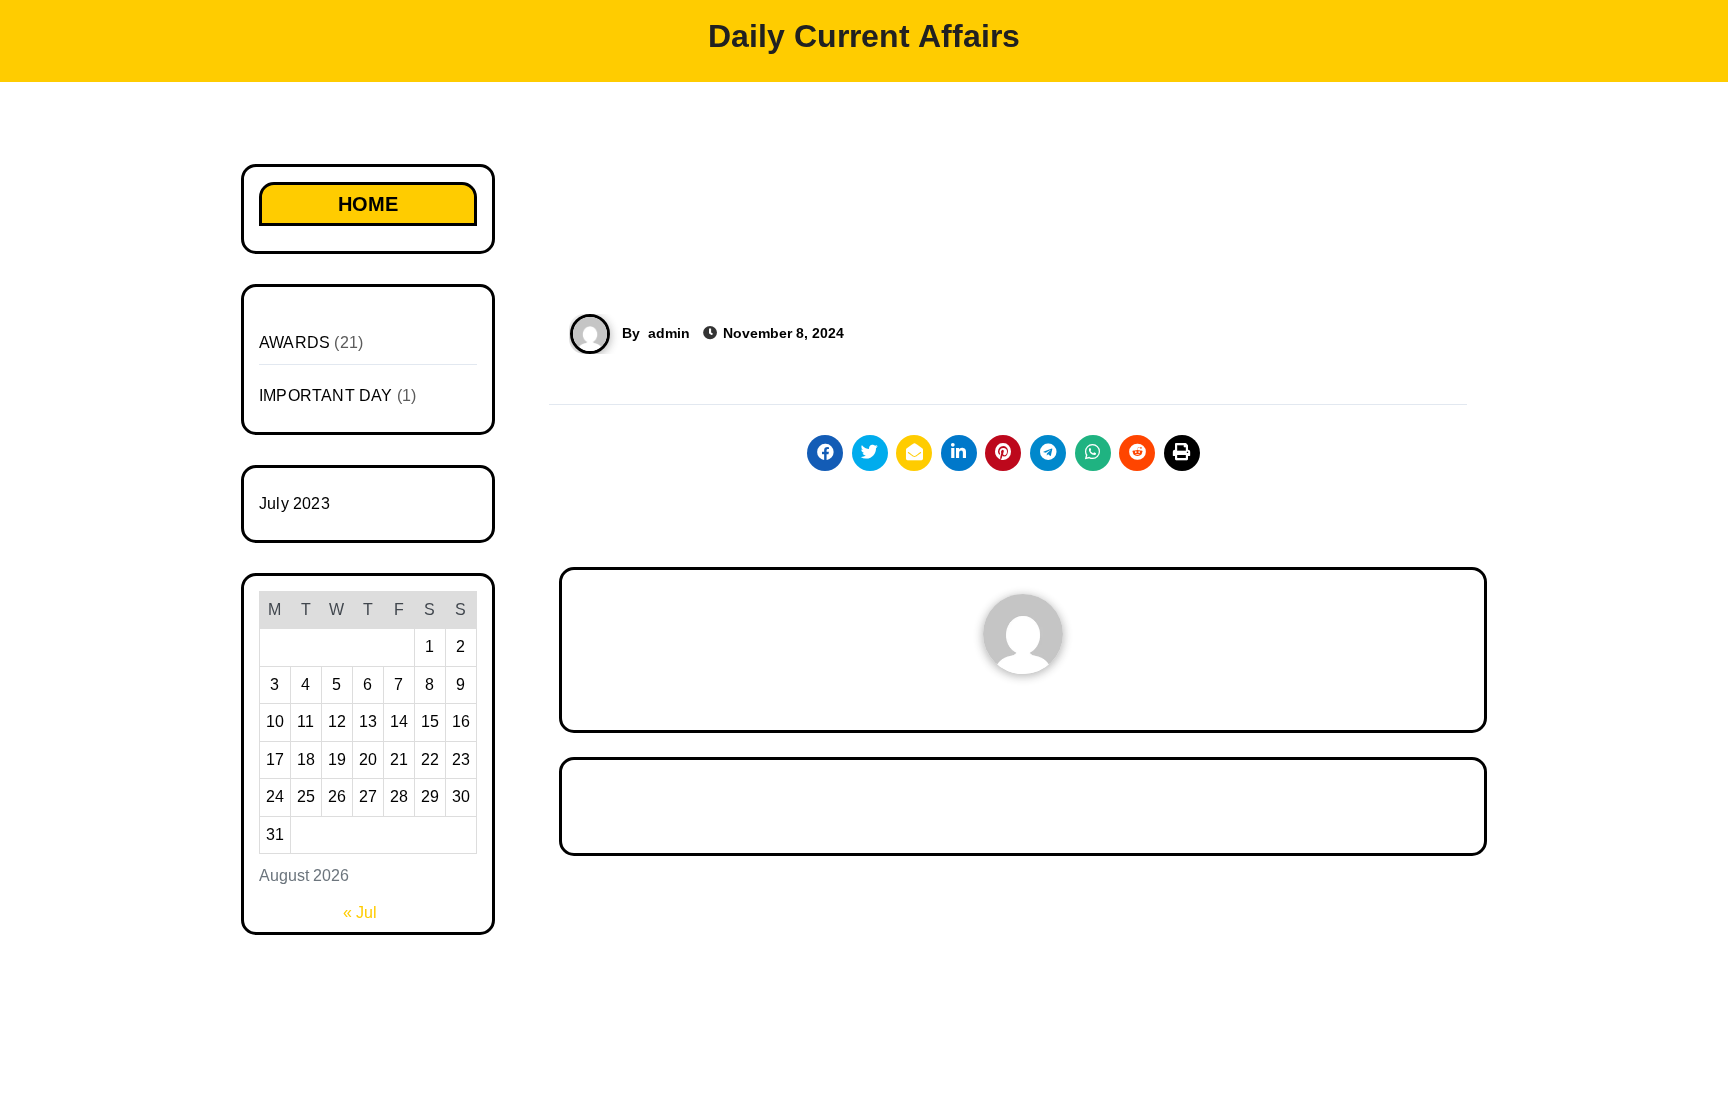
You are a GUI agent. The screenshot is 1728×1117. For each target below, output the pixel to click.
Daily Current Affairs (864, 36)
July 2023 (294, 503)
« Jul (360, 912)
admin (669, 333)
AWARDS (294, 342)
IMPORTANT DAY (326, 395)
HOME (368, 204)
